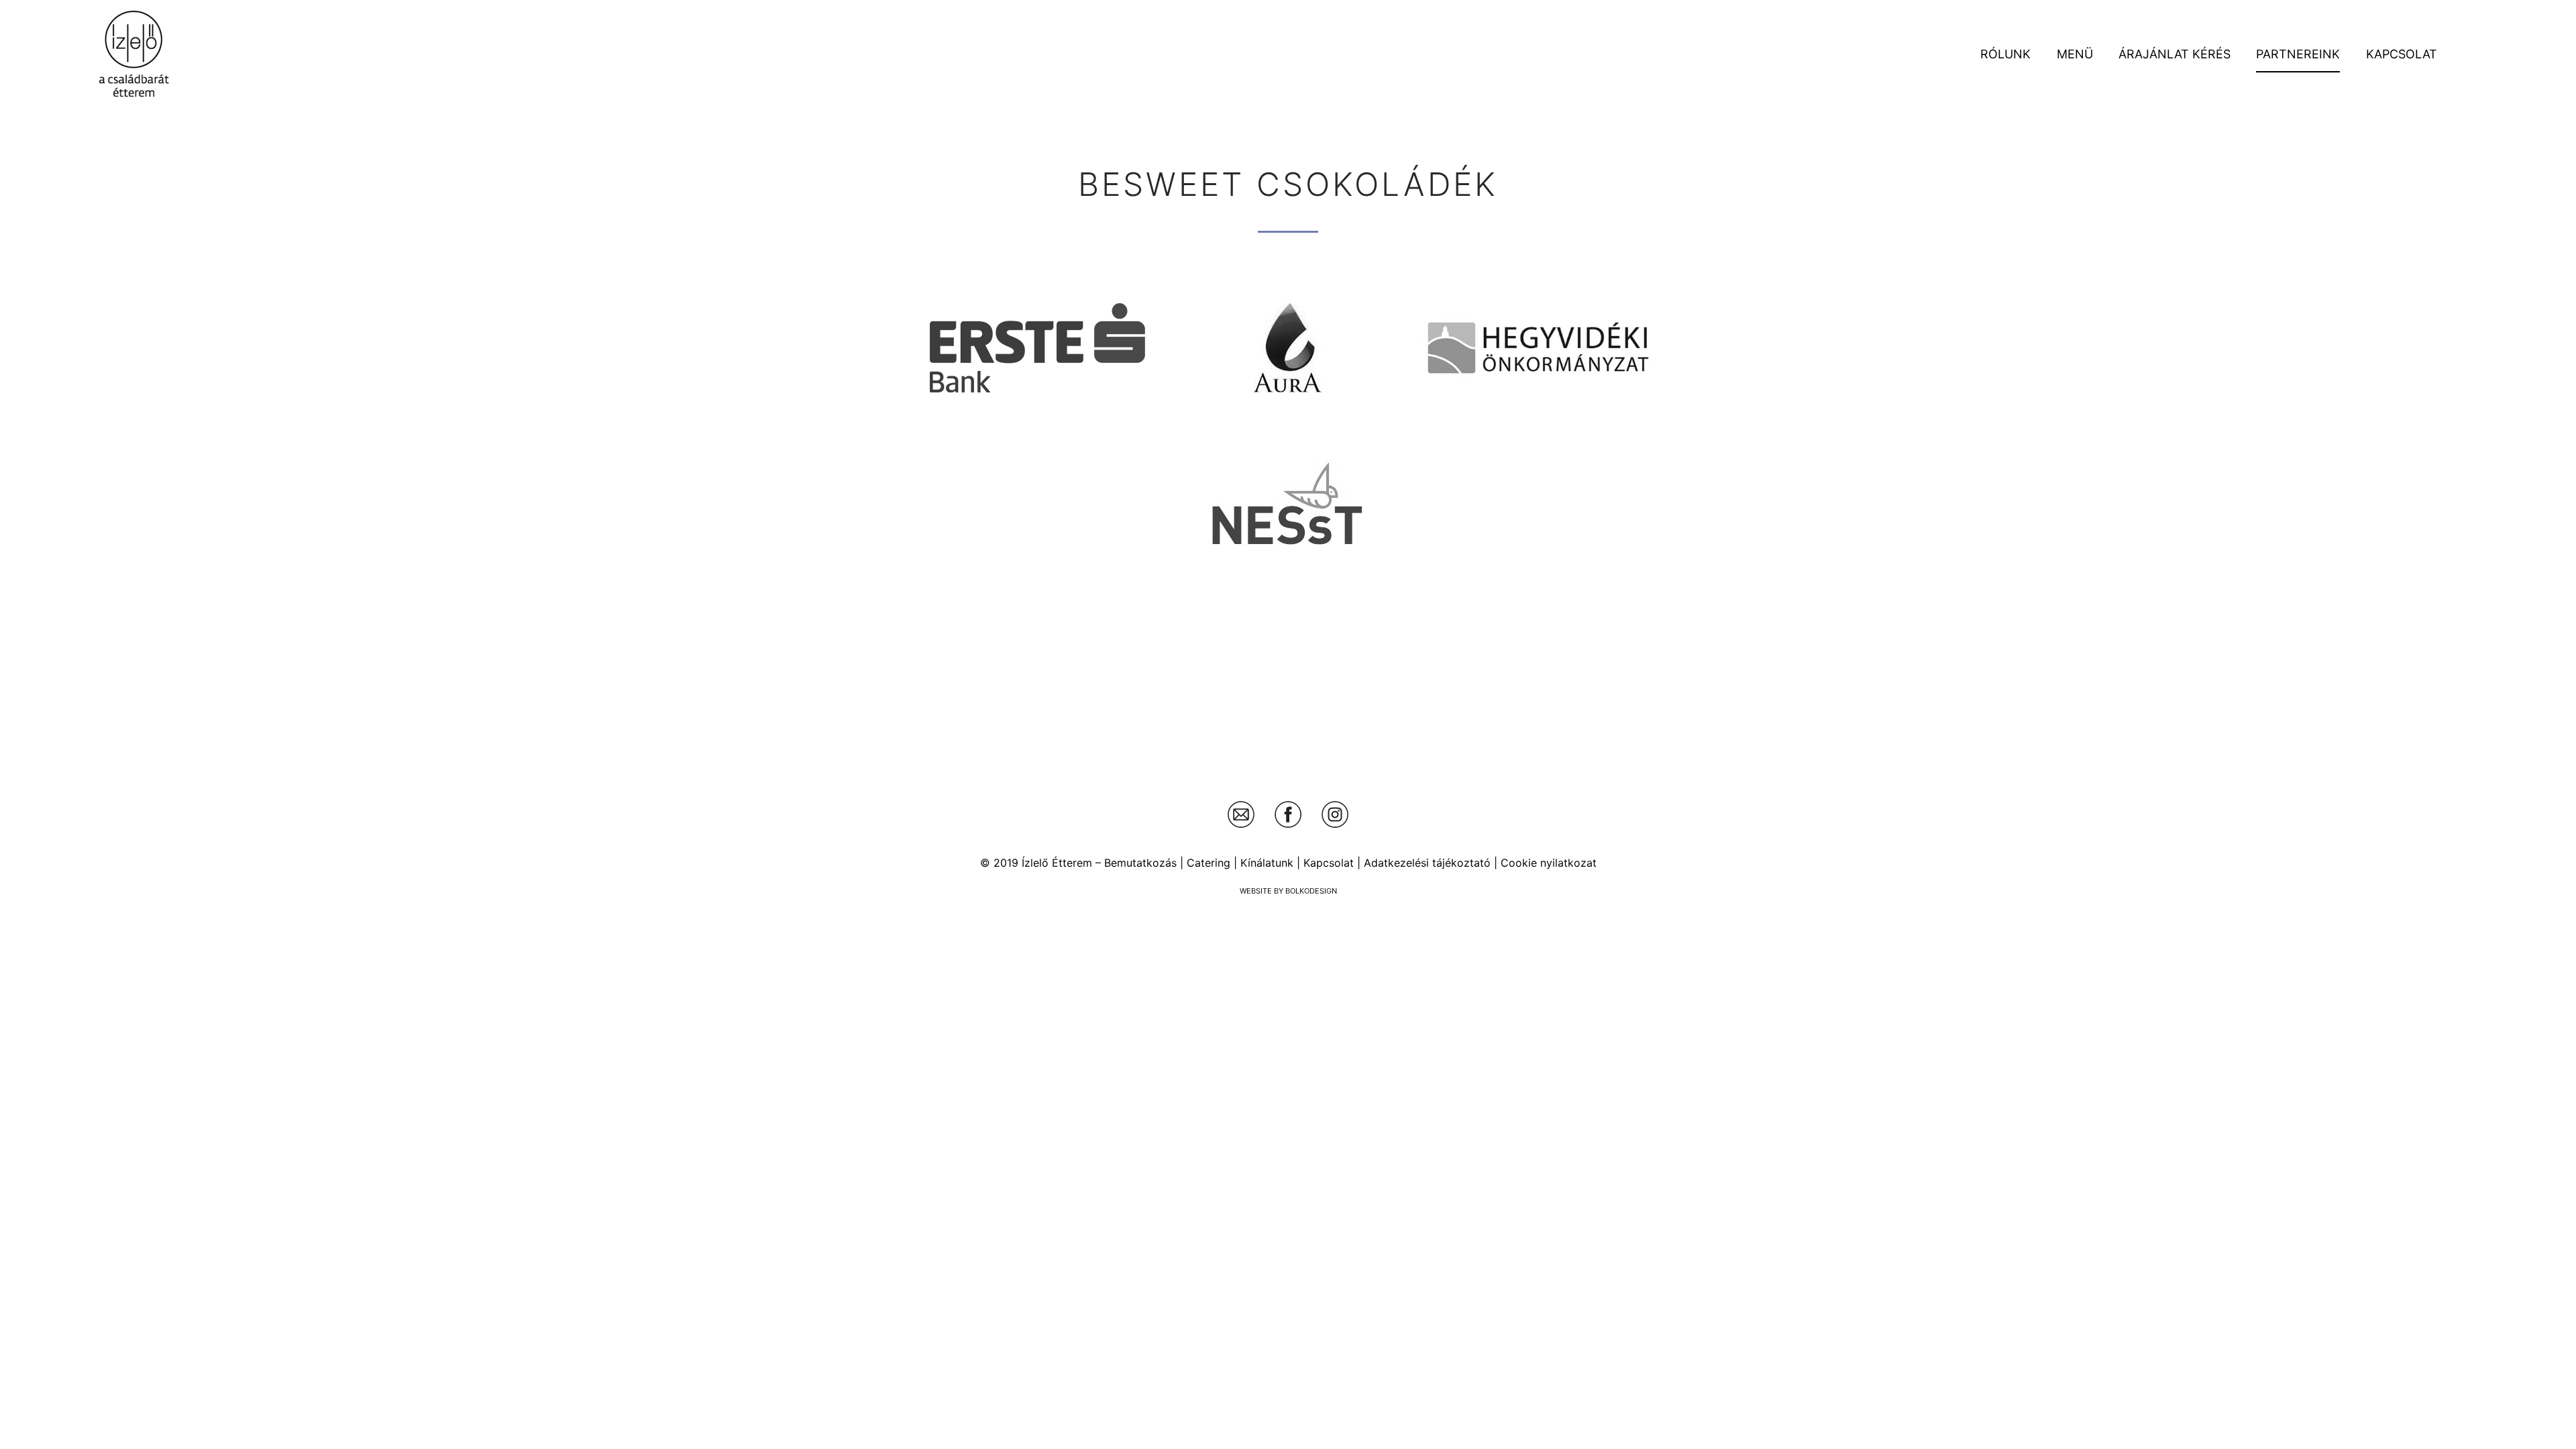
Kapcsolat (2402, 54)
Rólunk (2005, 54)
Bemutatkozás (1140, 863)
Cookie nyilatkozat (1549, 863)
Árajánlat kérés (2175, 54)
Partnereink (2298, 54)
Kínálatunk (1267, 863)
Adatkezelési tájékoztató (1427, 863)
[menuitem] (2005, 54)
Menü (2075, 54)
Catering (1209, 863)
